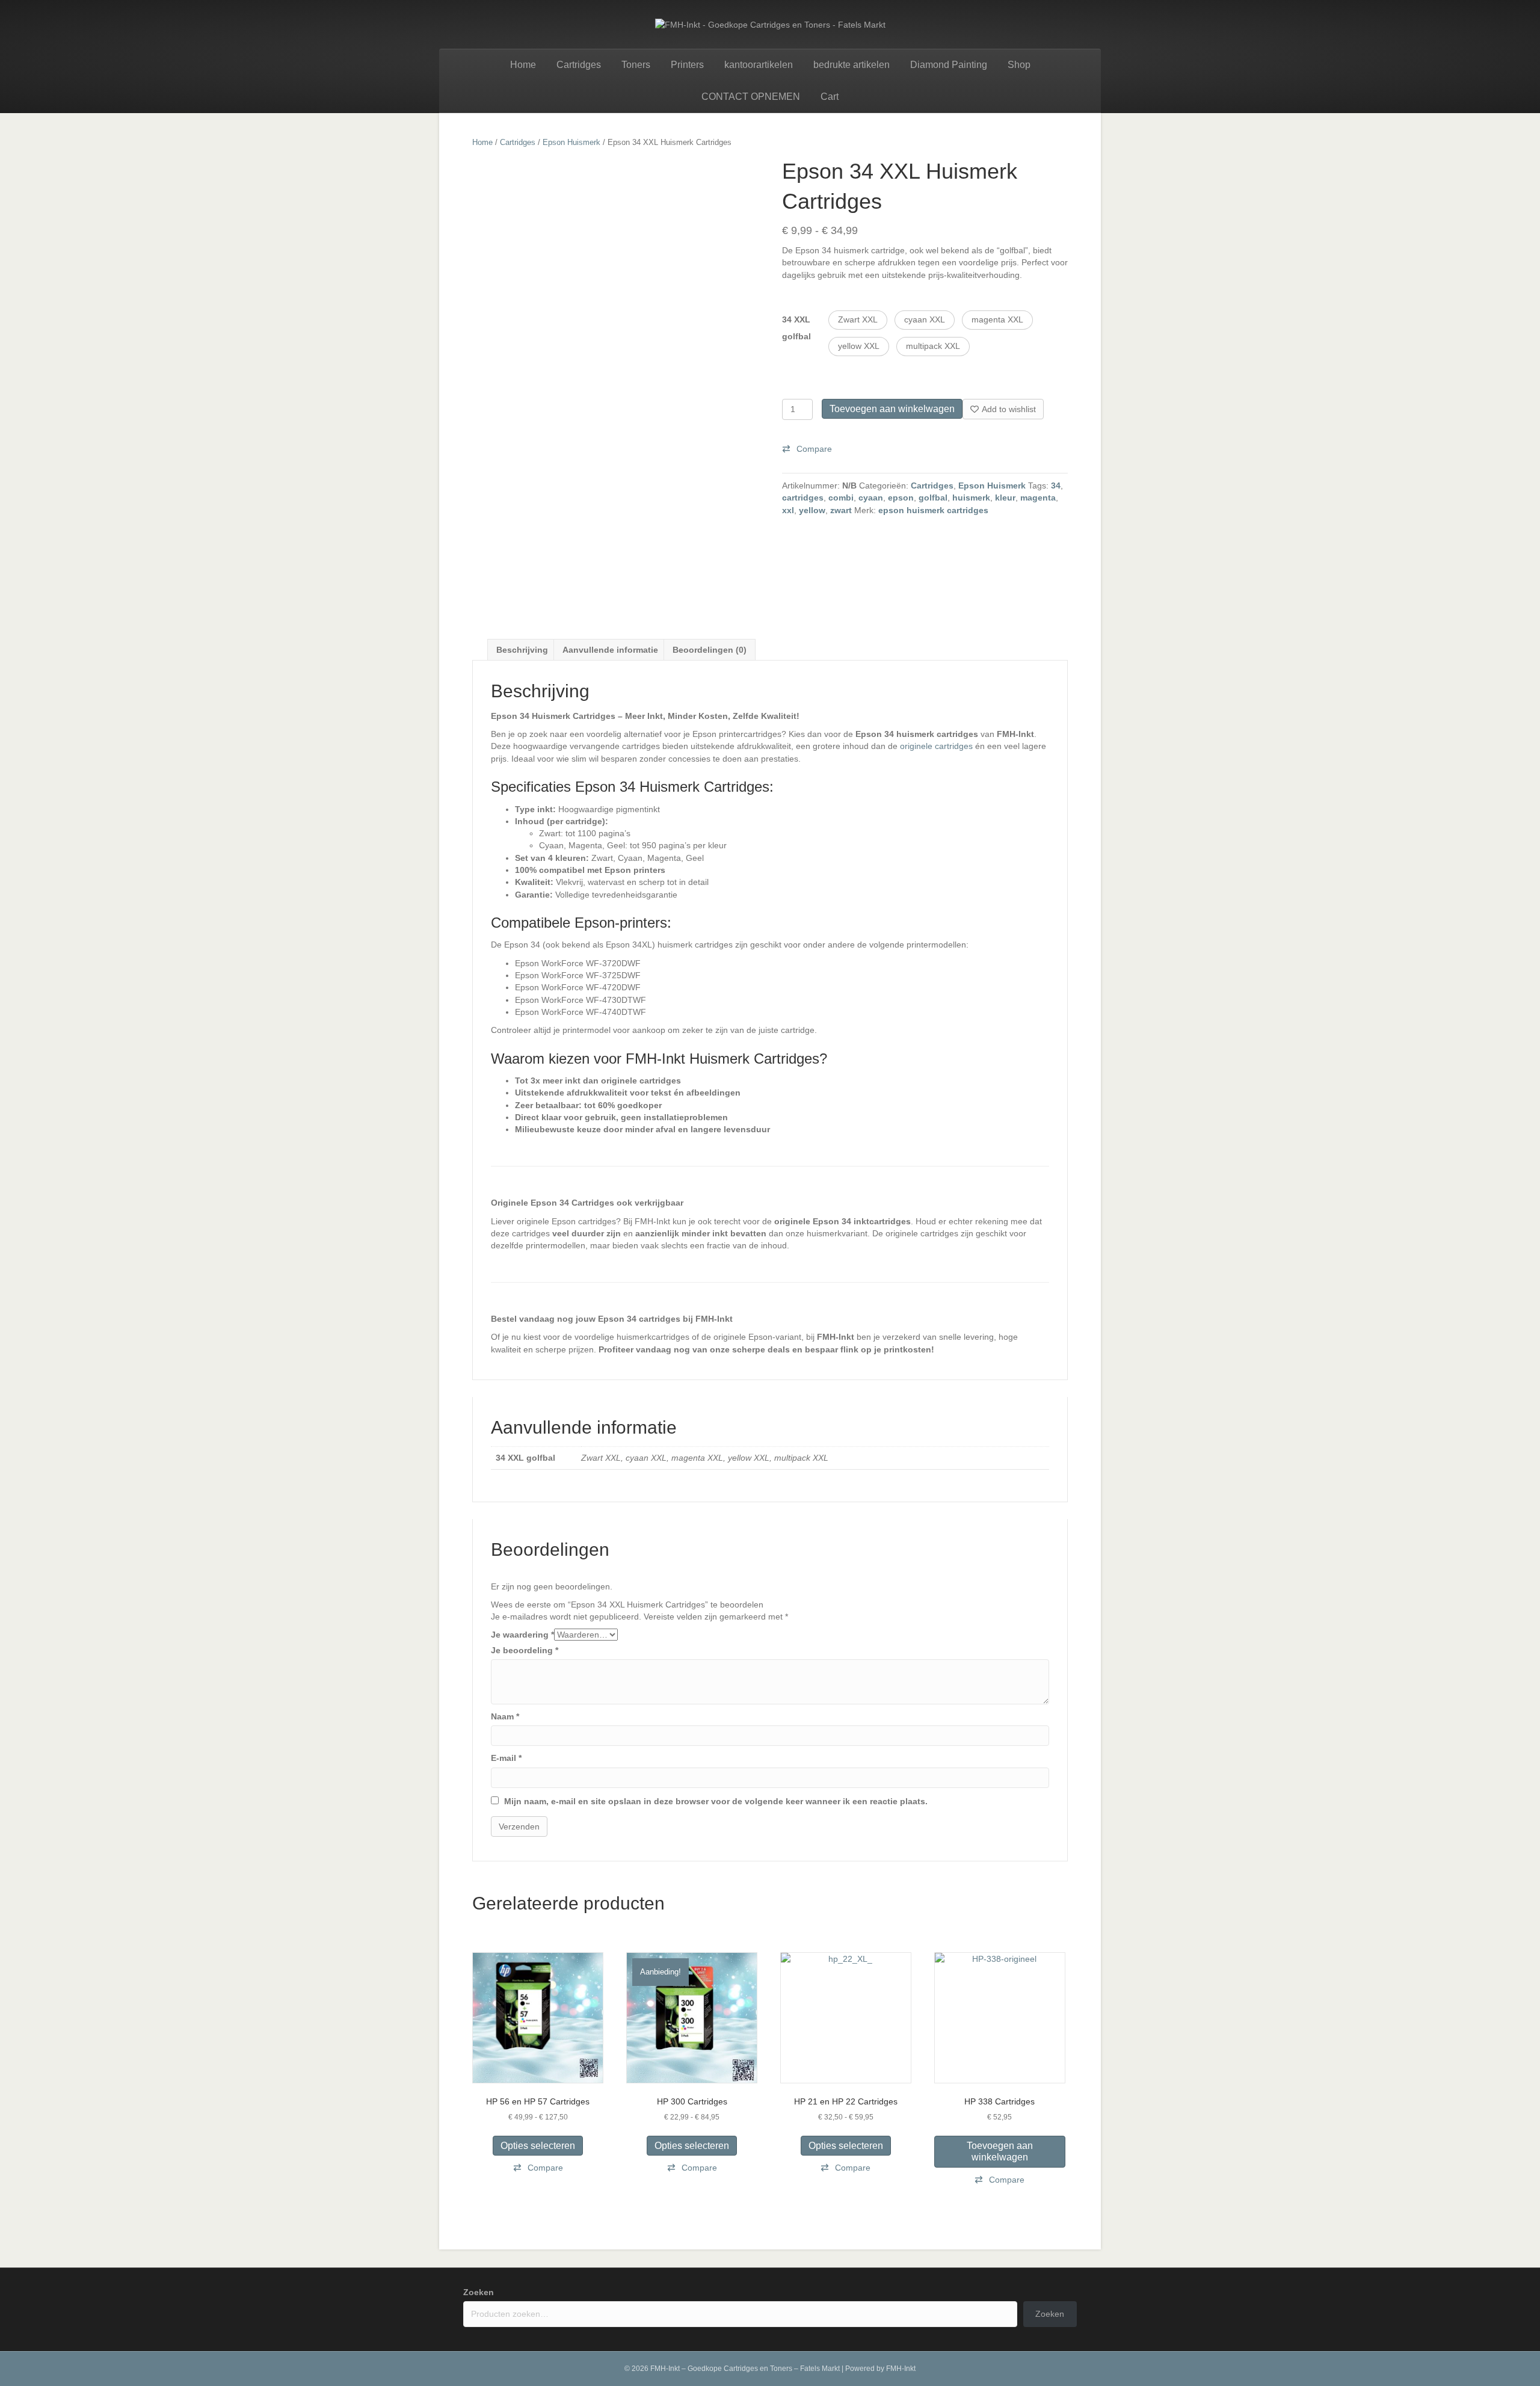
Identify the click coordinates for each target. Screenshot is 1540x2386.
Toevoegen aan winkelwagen (892, 409)
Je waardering (522, 1635)
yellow (812, 510)
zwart (841, 510)
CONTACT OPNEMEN (751, 97)
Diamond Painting (949, 65)
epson (901, 498)
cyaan (871, 498)
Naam (505, 1716)
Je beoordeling (525, 1650)
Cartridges (579, 65)
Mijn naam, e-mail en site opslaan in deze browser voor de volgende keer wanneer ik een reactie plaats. (716, 1801)
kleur (1005, 498)
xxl (788, 510)
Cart (830, 97)
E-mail (506, 1758)
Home (523, 65)
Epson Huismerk (571, 142)
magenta (1038, 498)
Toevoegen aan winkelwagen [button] (1000, 2151)
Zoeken (479, 2292)
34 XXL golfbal (796, 328)
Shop (1019, 65)
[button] (858, 320)
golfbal (933, 498)
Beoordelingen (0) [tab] (710, 650)
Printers (687, 65)
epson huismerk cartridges (933, 510)
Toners (636, 65)
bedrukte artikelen (852, 65)
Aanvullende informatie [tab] (610, 650)
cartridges (803, 498)
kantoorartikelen (759, 65)
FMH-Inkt (901, 2369)
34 (1056, 486)
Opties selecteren (538, 2146)
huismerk (971, 498)
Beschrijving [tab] (522, 650)
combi (841, 498)
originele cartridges (936, 746)
